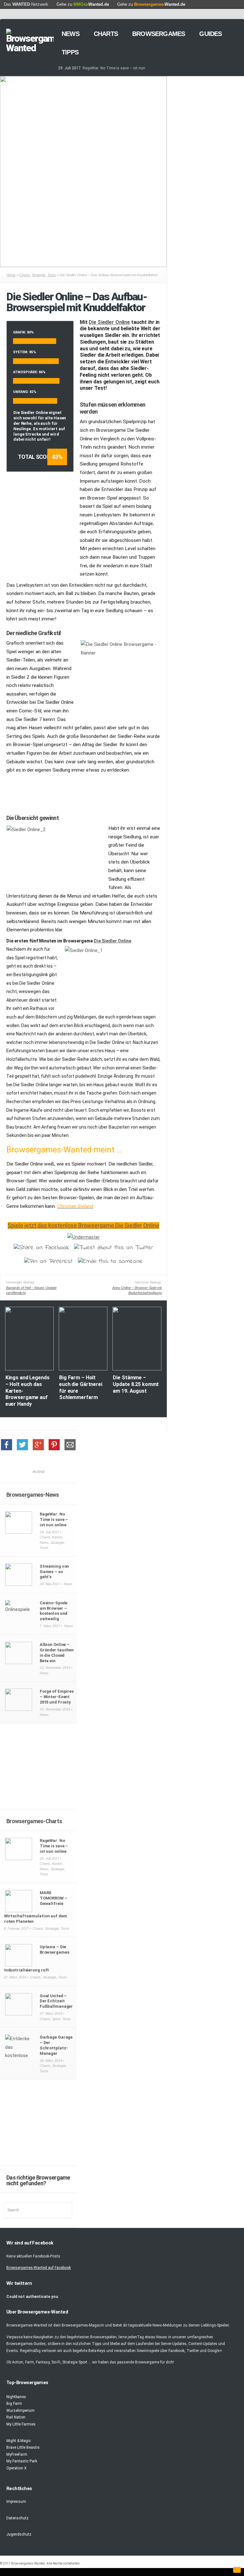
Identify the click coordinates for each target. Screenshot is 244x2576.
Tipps (70, 52)
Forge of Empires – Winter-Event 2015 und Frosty (57, 1697)
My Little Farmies (21, 2424)
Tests (52, 275)
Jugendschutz (19, 2534)
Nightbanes (16, 2397)
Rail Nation (16, 2417)
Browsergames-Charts (34, 1821)
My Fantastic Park (22, 2461)
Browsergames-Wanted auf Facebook (39, 2268)
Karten (57, 1537)
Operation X (17, 2468)
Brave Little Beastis (23, 2447)
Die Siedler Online (109, 322)
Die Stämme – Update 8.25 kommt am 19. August (136, 1384)
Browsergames (159, 34)
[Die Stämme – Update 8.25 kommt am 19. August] (137, 1369)
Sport (56, 2019)
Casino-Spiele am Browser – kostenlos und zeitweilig (54, 1611)
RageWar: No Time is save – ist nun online (54, 1519)
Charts (106, 34)
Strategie (39, 275)
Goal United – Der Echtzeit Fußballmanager (56, 2001)
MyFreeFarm (17, 2454)
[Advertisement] (122, 791)
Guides (210, 34)
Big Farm (14, 2404)
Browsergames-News (33, 1495)
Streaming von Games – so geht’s (54, 1572)
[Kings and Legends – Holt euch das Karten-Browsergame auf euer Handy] (29, 1369)
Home (11, 275)
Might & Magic (19, 2441)
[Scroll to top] (237, 2570)
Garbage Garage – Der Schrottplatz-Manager (56, 2045)
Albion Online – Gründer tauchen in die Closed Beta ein (57, 1653)
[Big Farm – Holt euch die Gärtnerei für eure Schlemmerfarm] (83, 1369)
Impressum (16, 2502)
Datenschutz (17, 2518)
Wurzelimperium (20, 2411)
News (71, 34)
